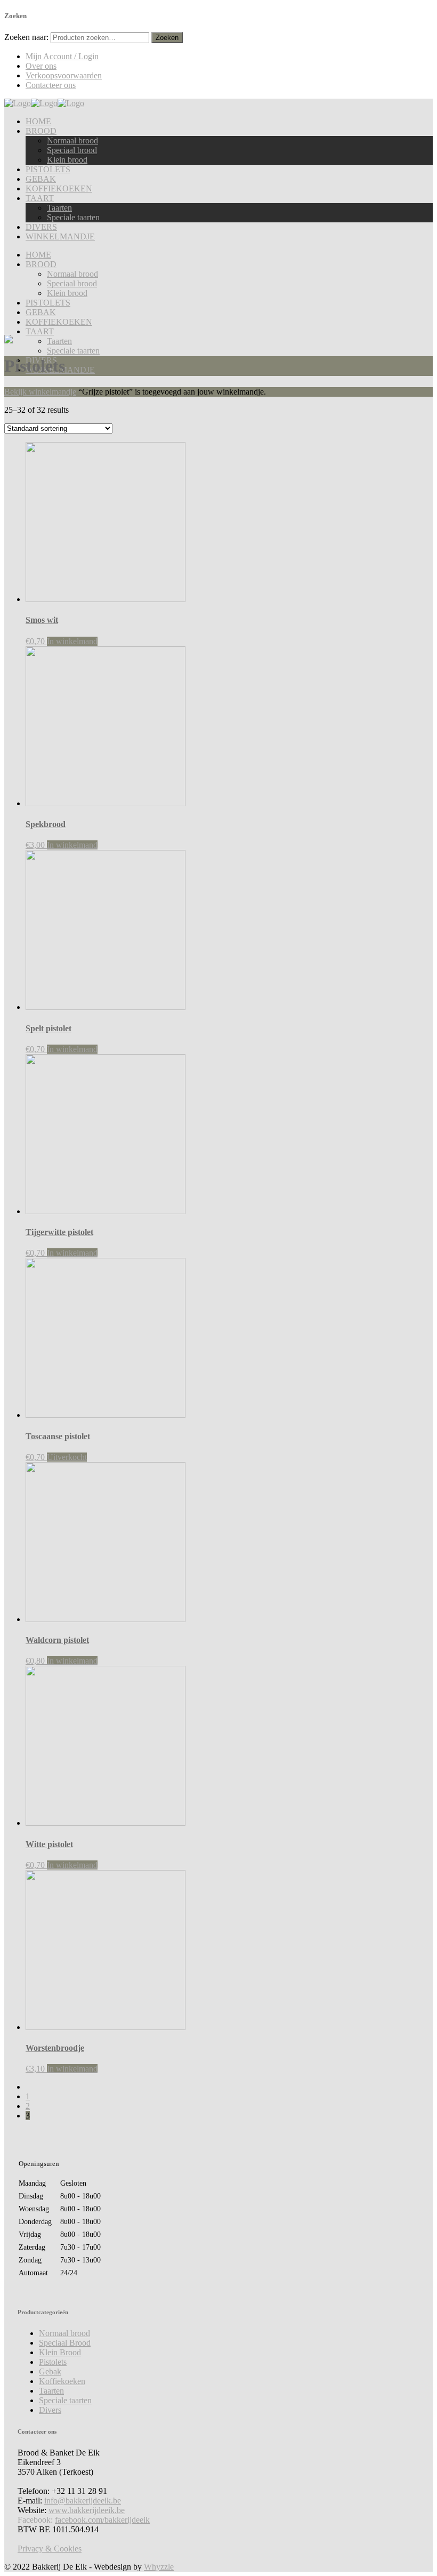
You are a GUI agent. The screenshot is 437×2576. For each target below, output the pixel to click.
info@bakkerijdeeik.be (83, 2501)
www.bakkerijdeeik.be (87, 2510)
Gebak (50, 2372)
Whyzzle (159, 2567)
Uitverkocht (67, 1457)
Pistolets (53, 2362)
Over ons (41, 66)
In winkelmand (72, 641)
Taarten (51, 2391)
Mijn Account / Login (62, 56)
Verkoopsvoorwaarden (64, 75)
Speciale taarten (65, 2400)
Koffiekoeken (62, 2381)
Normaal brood (64, 2333)
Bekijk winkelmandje (40, 392)
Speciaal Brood (65, 2343)
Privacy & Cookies (50, 2549)
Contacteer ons (51, 85)
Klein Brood (60, 2352)
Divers (50, 2410)
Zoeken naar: (26, 37)
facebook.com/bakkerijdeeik (102, 2520)
